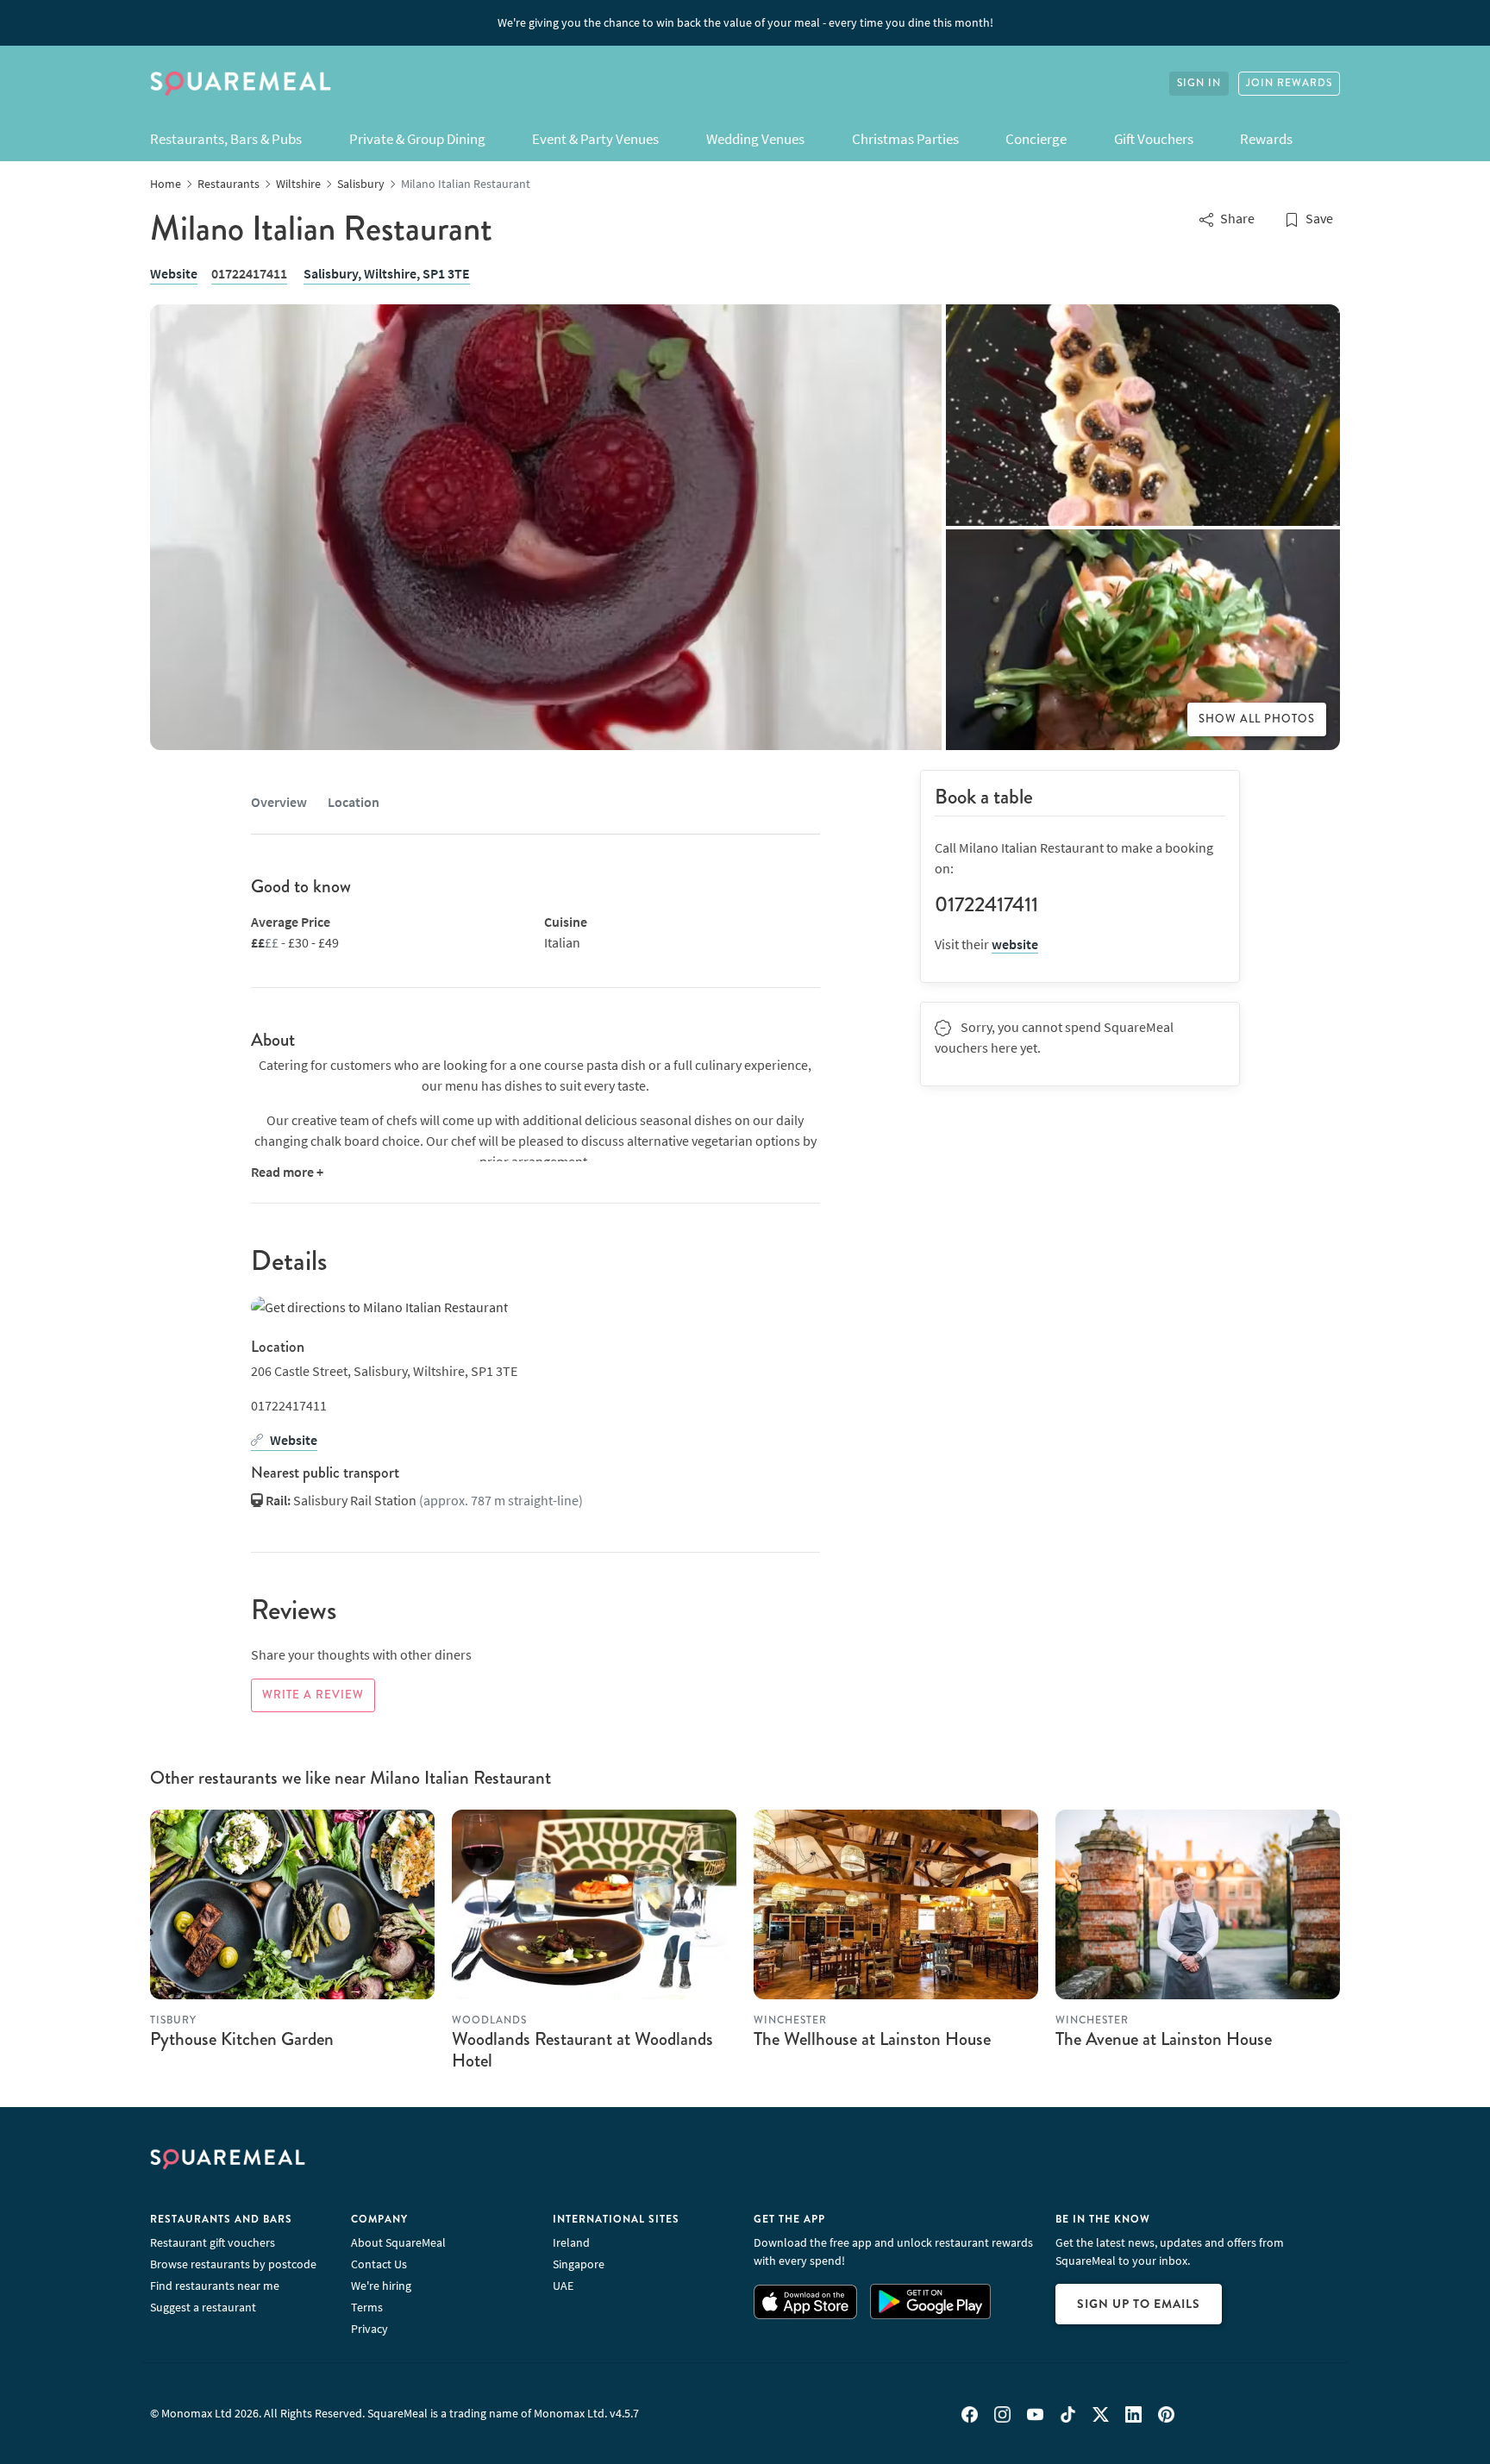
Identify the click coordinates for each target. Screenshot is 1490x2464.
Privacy (369, 2329)
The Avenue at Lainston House (1164, 2039)
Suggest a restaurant (203, 2307)
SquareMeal (241, 84)
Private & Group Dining (417, 139)
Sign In (1199, 83)
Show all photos (1257, 719)
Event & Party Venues (595, 139)
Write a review (313, 1695)
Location (354, 802)
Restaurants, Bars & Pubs (226, 139)
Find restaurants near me (215, 2286)
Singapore (579, 2264)
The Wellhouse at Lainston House (872, 2039)
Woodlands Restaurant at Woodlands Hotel (582, 2050)
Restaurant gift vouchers (213, 2242)
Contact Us (379, 2264)
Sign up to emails (1139, 2304)
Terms (367, 2307)
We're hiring (381, 2286)
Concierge (1036, 139)
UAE (563, 2286)
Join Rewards (1289, 83)
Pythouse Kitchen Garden (242, 2039)
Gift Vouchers (1154, 139)
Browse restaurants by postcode (233, 2264)
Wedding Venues (755, 139)
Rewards (1266, 139)
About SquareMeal (398, 2242)
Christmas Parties (905, 139)
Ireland (571, 2242)
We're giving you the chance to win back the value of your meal (745, 22)
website (1015, 944)
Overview (279, 802)
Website (174, 273)
